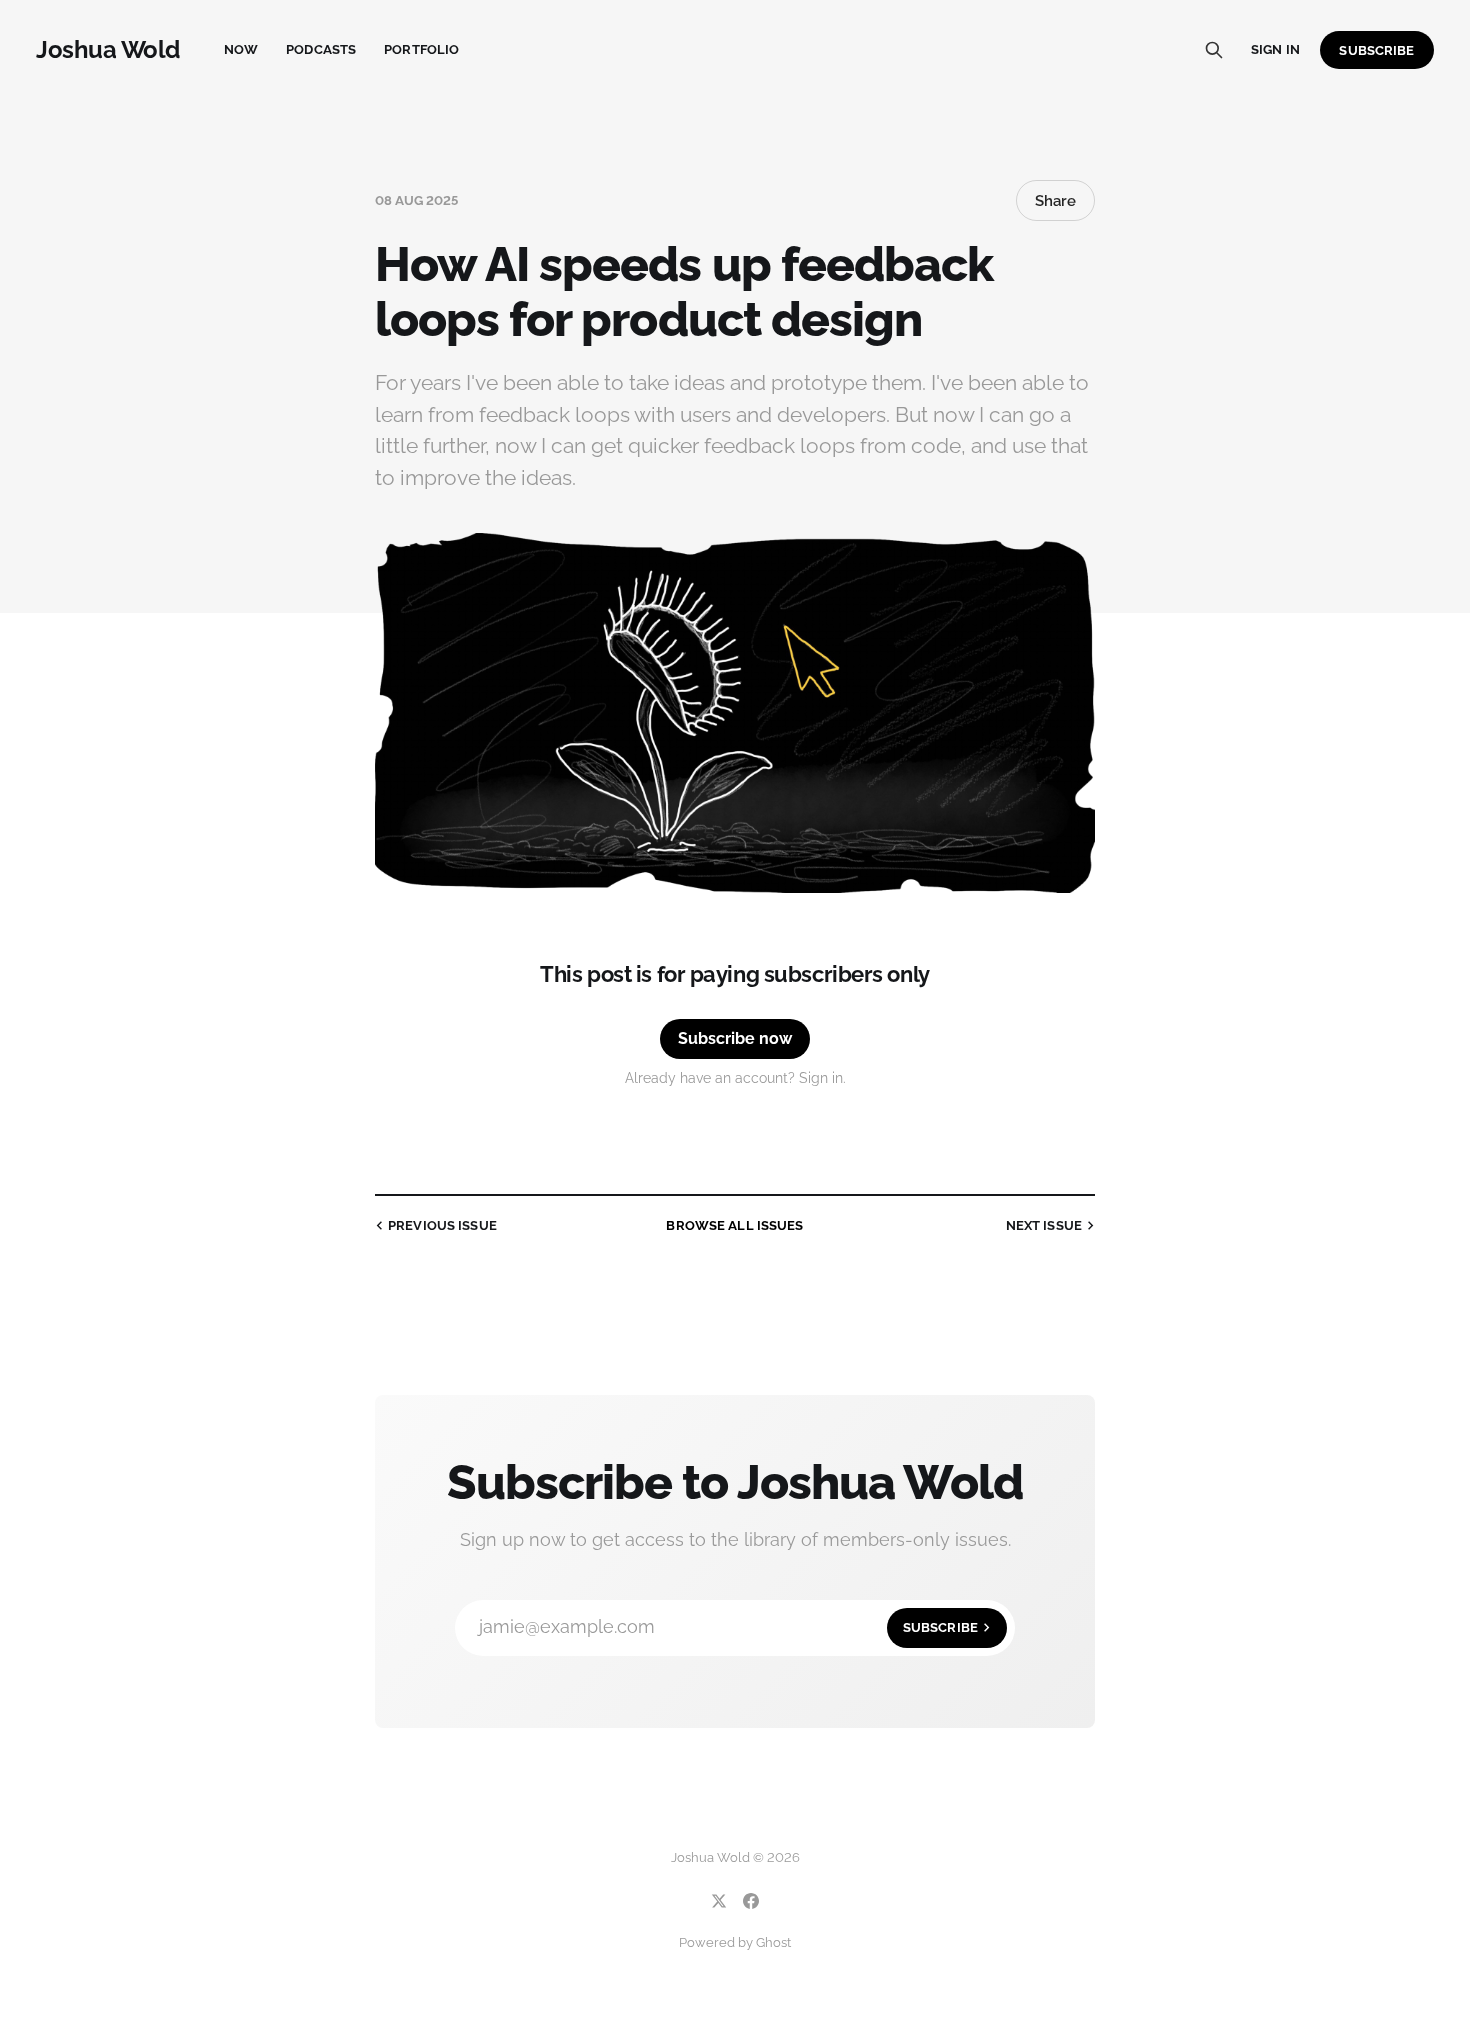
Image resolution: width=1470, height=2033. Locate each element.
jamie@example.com (728, 1626)
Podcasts (321, 49)
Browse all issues (734, 1225)
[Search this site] (1214, 50)
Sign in (1275, 49)
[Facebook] (751, 1901)
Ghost (773, 1942)
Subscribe (1376, 50)
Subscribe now (735, 1038)
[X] (719, 1901)
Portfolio (421, 49)
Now (241, 49)
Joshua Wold (108, 50)
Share (1055, 201)
